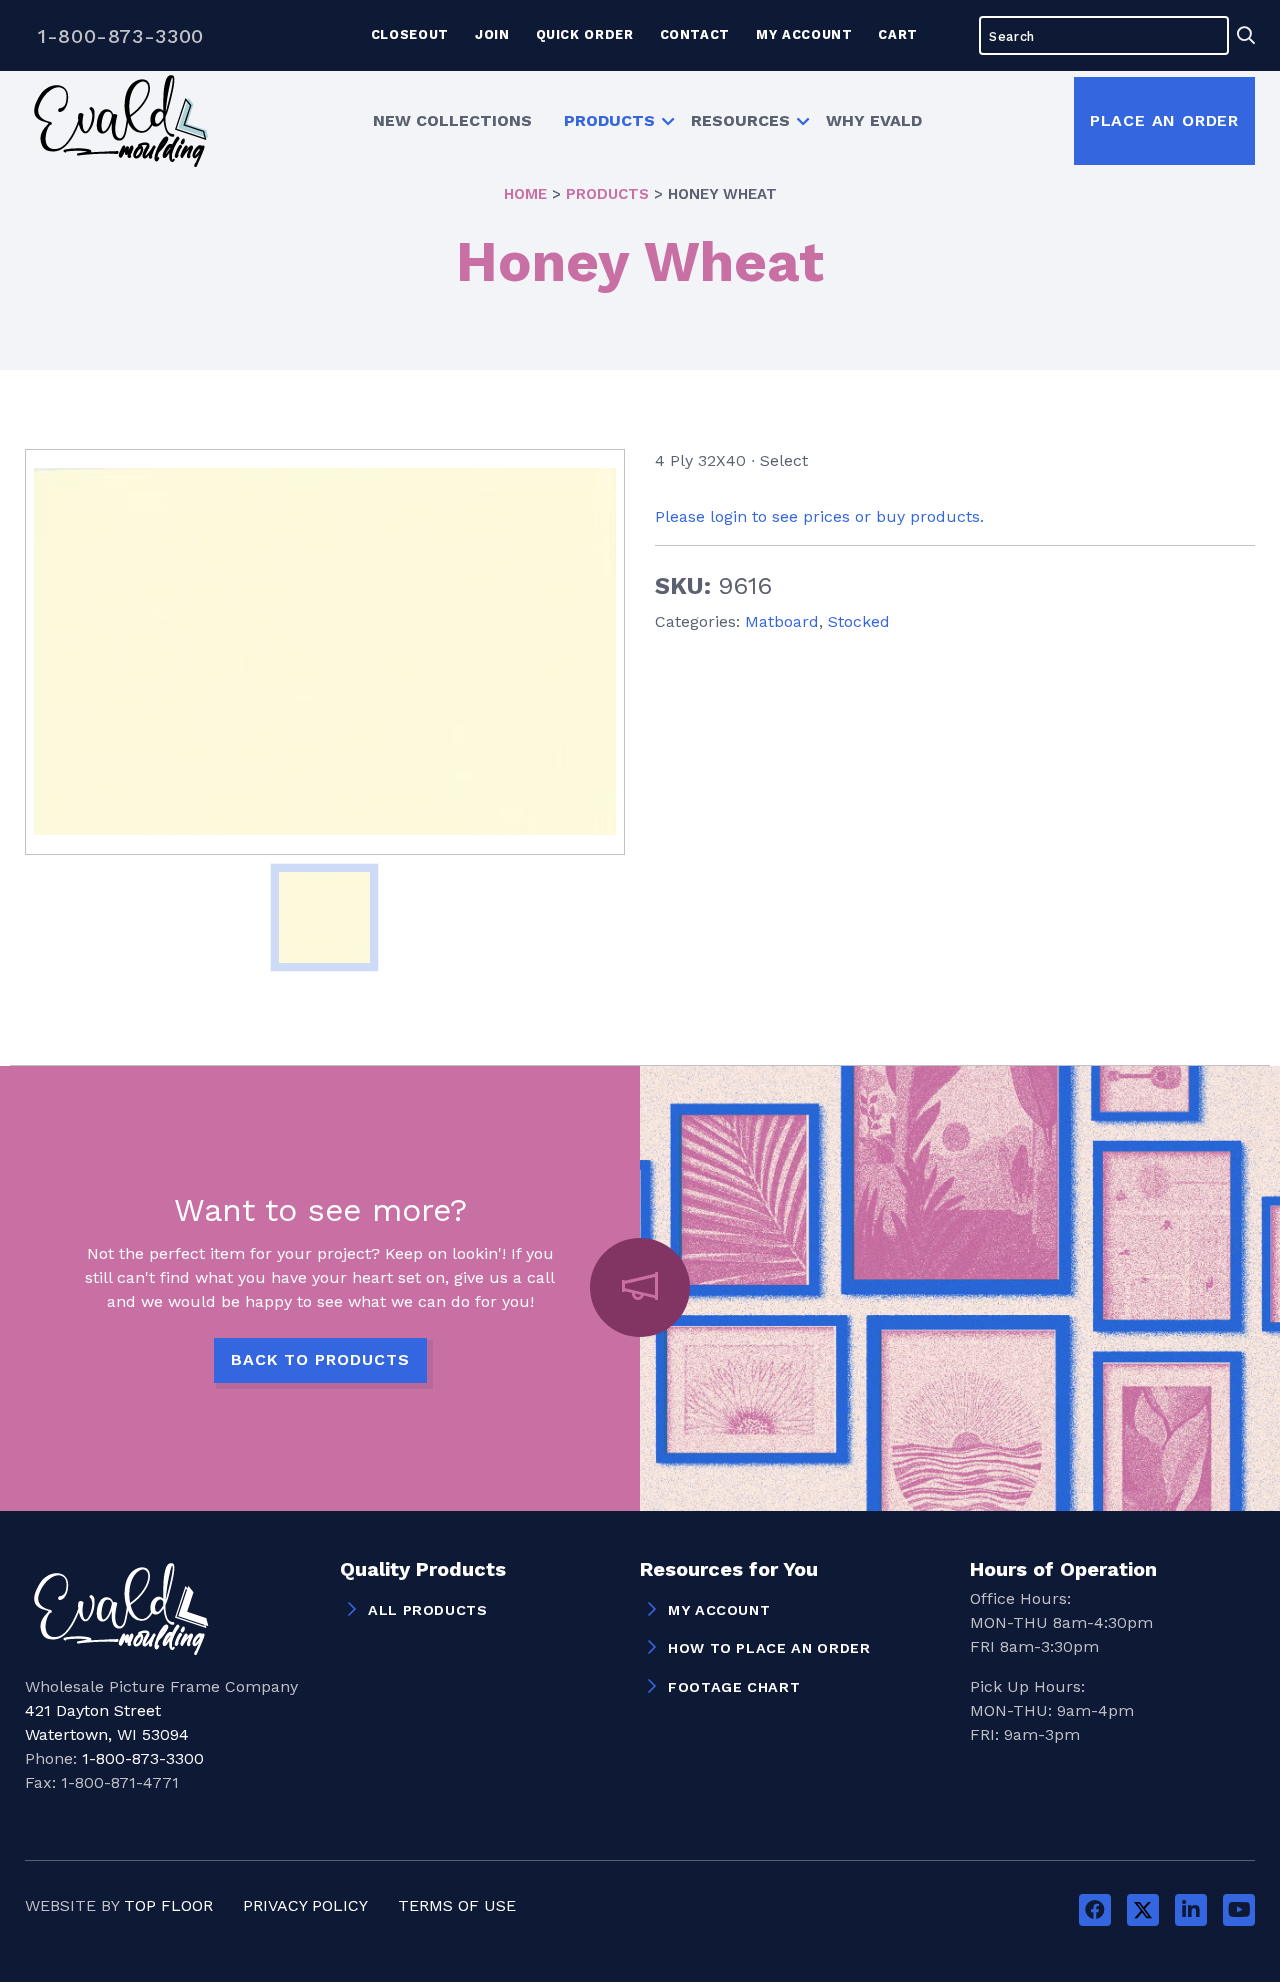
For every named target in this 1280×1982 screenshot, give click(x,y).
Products (609, 120)
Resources (740, 120)
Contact (695, 34)
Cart (898, 34)
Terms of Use (457, 1905)
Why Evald (874, 120)
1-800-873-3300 (121, 36)
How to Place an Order (769, 1648)
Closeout (410, 34)
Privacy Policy (305, 1905)
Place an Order (1164, 120)
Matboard (782, 621)
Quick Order (585, 34)
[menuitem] (452, 121)
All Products (428, 1610)
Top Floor (168, 1905)
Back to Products (320, 1359)
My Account (804, 34)
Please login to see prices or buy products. (819, 516)
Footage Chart (734, 1687)
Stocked (859, 621)
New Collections (452, 120)
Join (492, 34)
